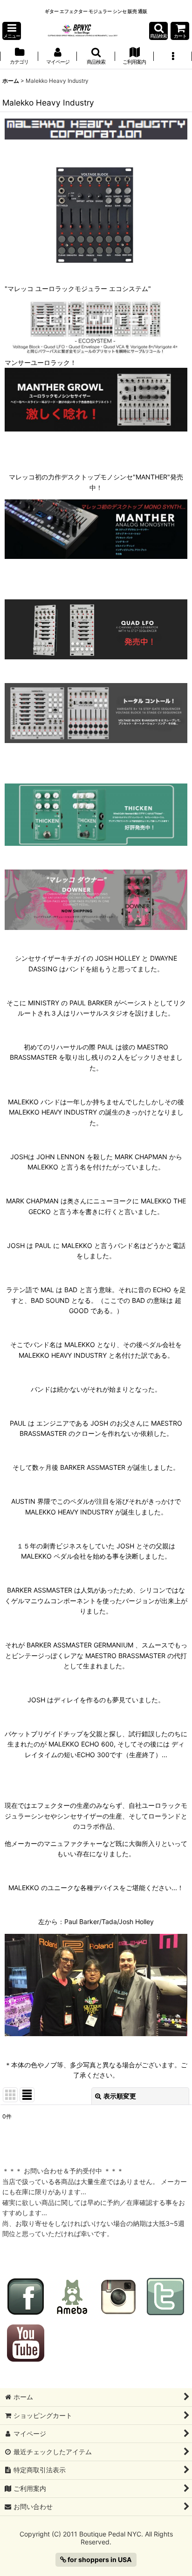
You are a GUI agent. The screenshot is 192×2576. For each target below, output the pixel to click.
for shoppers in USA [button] (99, 2559)
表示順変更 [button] (120, 2096)
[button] (12, 31)
